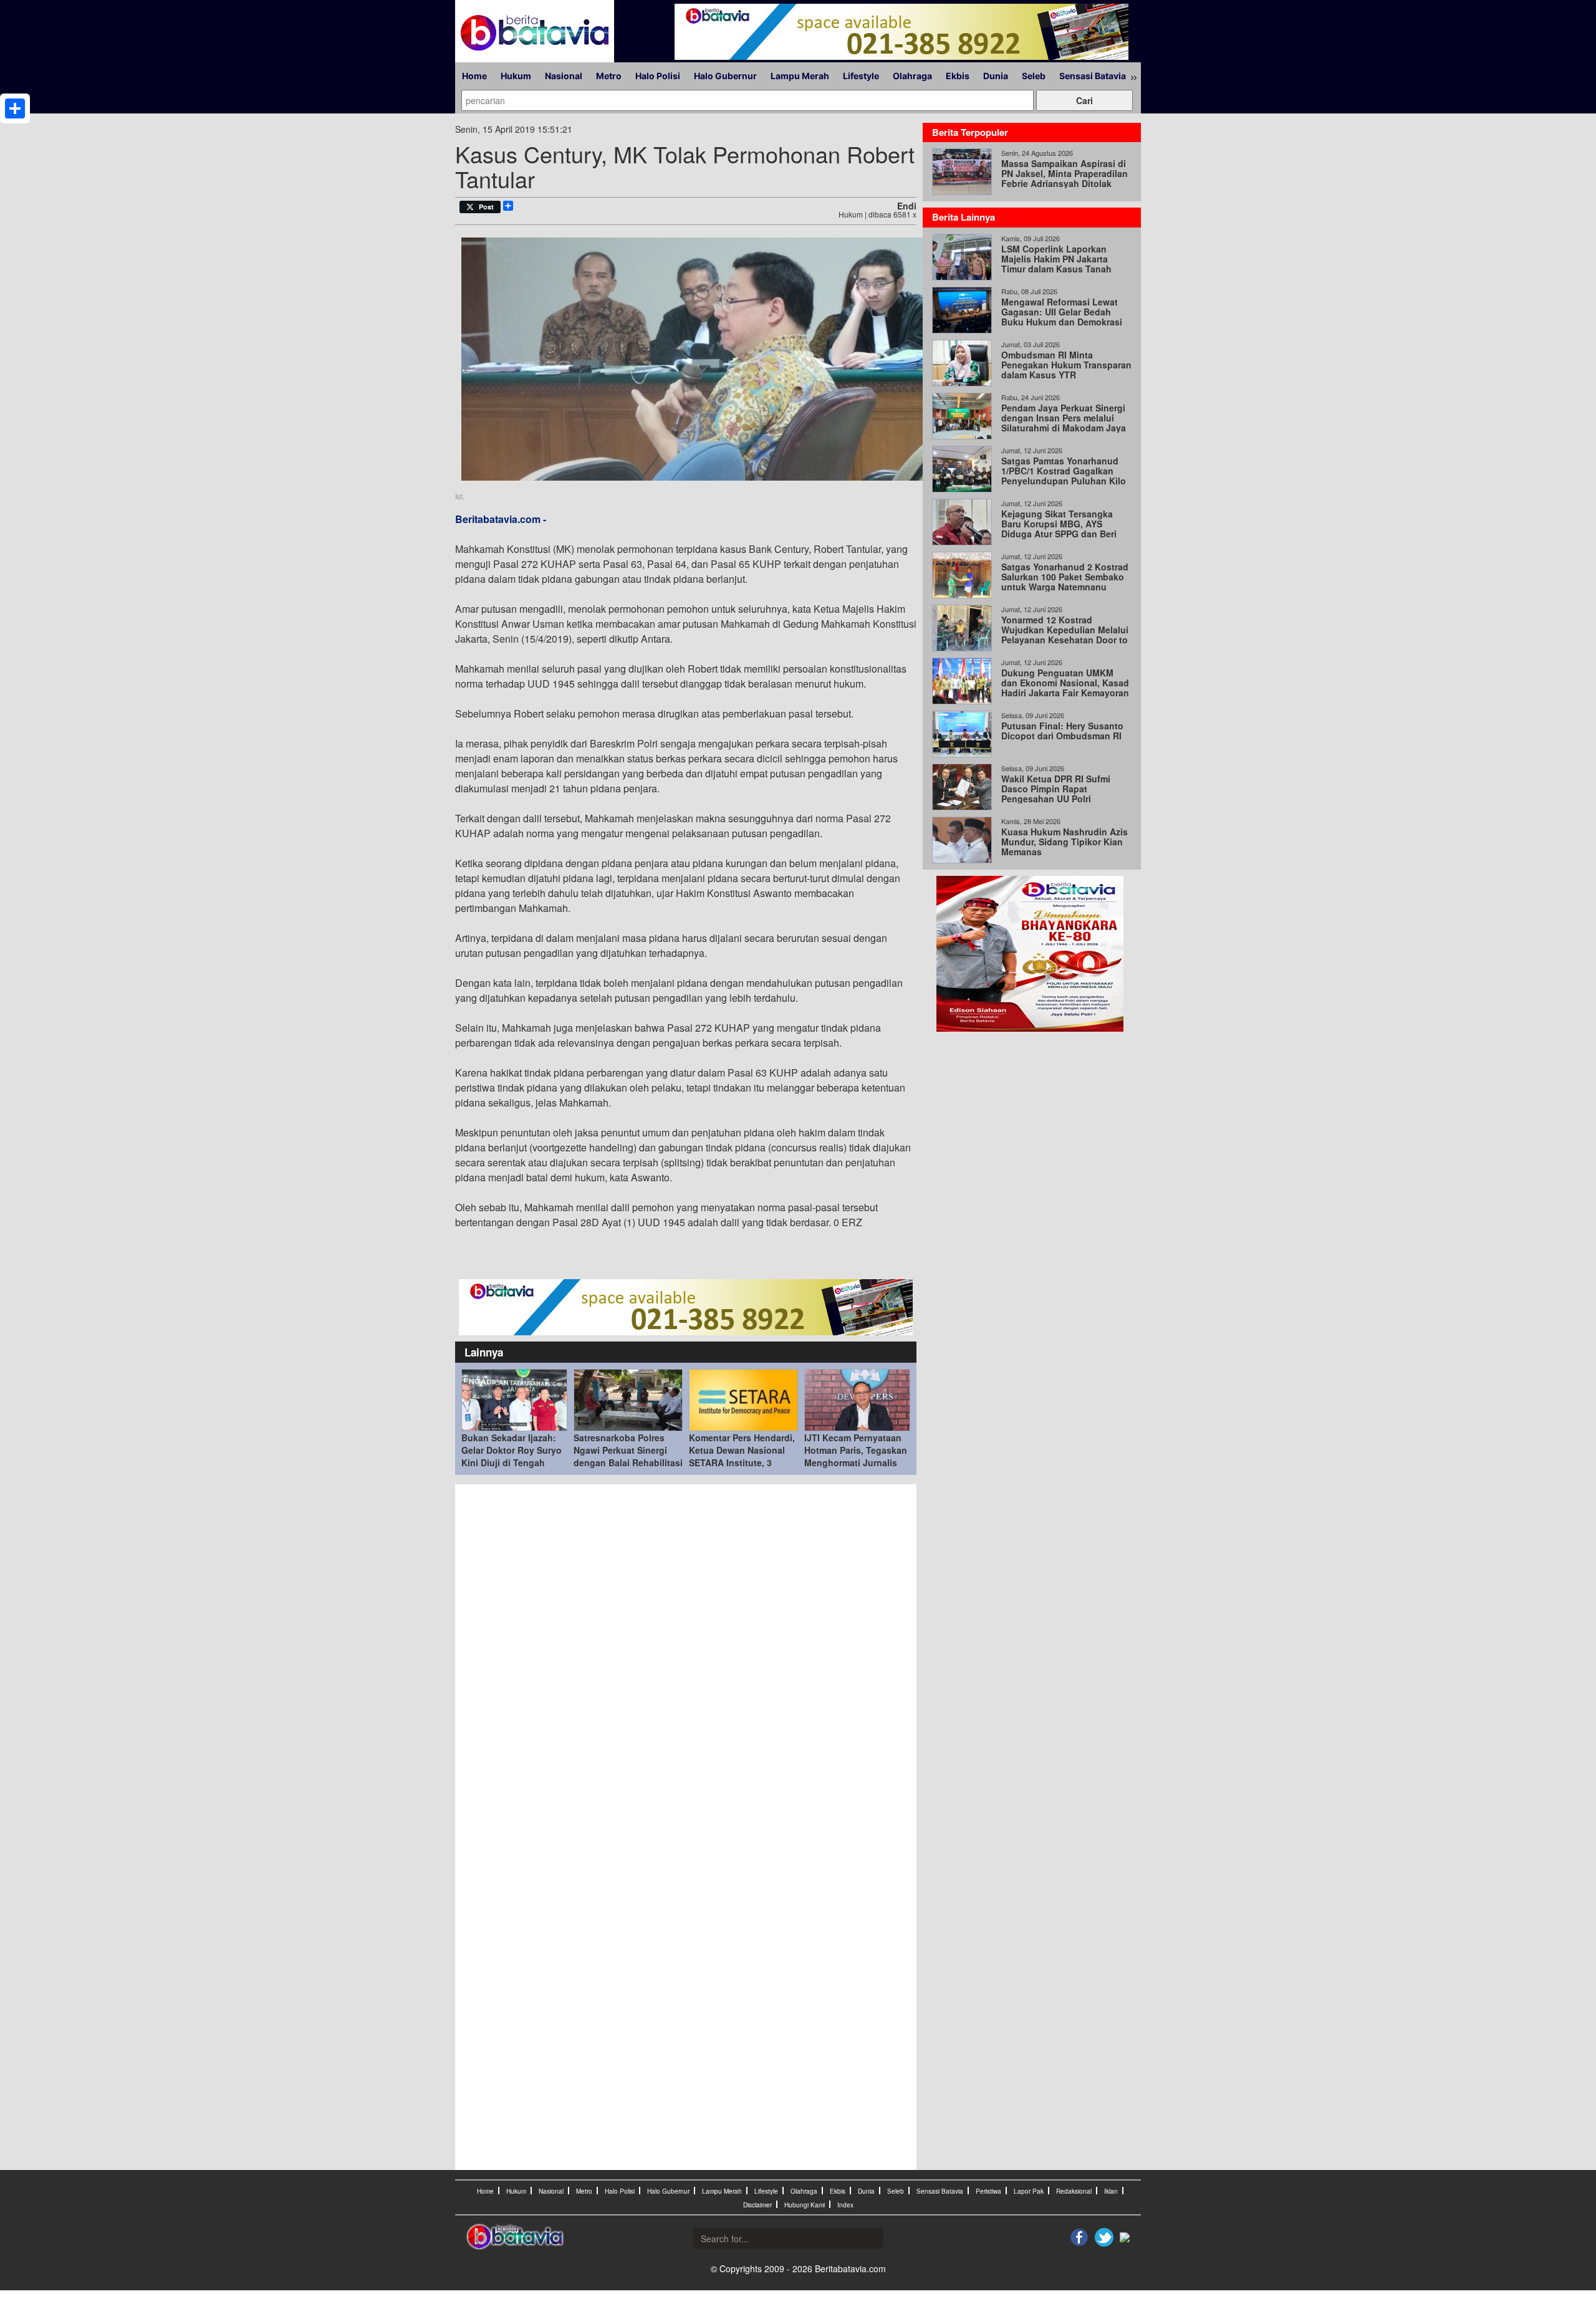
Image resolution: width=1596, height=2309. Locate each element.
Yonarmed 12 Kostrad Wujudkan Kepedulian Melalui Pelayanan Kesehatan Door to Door (1065, 635)
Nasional (564, 76)
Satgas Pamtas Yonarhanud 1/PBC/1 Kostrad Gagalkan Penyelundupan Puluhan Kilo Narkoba (1064, 476)
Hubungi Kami (805, 2205)
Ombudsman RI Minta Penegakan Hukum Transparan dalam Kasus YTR (1066, 365)
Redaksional (1074, 2191)
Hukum (516, 76)
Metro (609, 76)
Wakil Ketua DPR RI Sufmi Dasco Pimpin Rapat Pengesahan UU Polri (1056, 789)
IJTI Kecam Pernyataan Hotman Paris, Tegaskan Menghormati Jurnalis (856, 1450)
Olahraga (912, 76)
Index (845, 2205)
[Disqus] (686, 1659)
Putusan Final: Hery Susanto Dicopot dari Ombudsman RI (1062, 731)
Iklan (1111, 2191)
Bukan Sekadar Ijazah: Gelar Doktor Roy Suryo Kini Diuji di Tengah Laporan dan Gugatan (512, 1456)
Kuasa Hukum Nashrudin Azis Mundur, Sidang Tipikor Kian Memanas (1065, 842)
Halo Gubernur (725, 76)
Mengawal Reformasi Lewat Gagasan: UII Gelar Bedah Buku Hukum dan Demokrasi (1062, 312)
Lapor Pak (1029, 2191)
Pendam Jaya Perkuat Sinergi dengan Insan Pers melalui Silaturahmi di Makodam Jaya (1064, 418)
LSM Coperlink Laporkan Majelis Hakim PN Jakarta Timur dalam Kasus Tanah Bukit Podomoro (1056, 264)
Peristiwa (988, 2191)
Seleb (1034, 76)
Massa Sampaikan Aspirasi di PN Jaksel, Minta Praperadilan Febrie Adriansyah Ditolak (1065, 173)
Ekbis (958, 76)
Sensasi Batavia (1093, 76)
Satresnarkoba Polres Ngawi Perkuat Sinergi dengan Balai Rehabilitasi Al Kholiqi (628, 1456)
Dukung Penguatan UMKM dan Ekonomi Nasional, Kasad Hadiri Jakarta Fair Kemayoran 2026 (1065, 688)
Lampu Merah (800, 76)
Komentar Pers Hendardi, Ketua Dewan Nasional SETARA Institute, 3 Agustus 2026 (742, 1456)
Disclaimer (757, 2205)
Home (474, 76)
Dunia (996, 76)
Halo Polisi (658, 76)
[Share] (15, 108)
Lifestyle (861, 76)
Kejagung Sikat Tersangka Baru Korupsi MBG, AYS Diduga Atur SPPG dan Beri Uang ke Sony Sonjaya (1059, 529)
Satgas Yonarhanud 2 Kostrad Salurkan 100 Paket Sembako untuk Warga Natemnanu (1065, 577)
